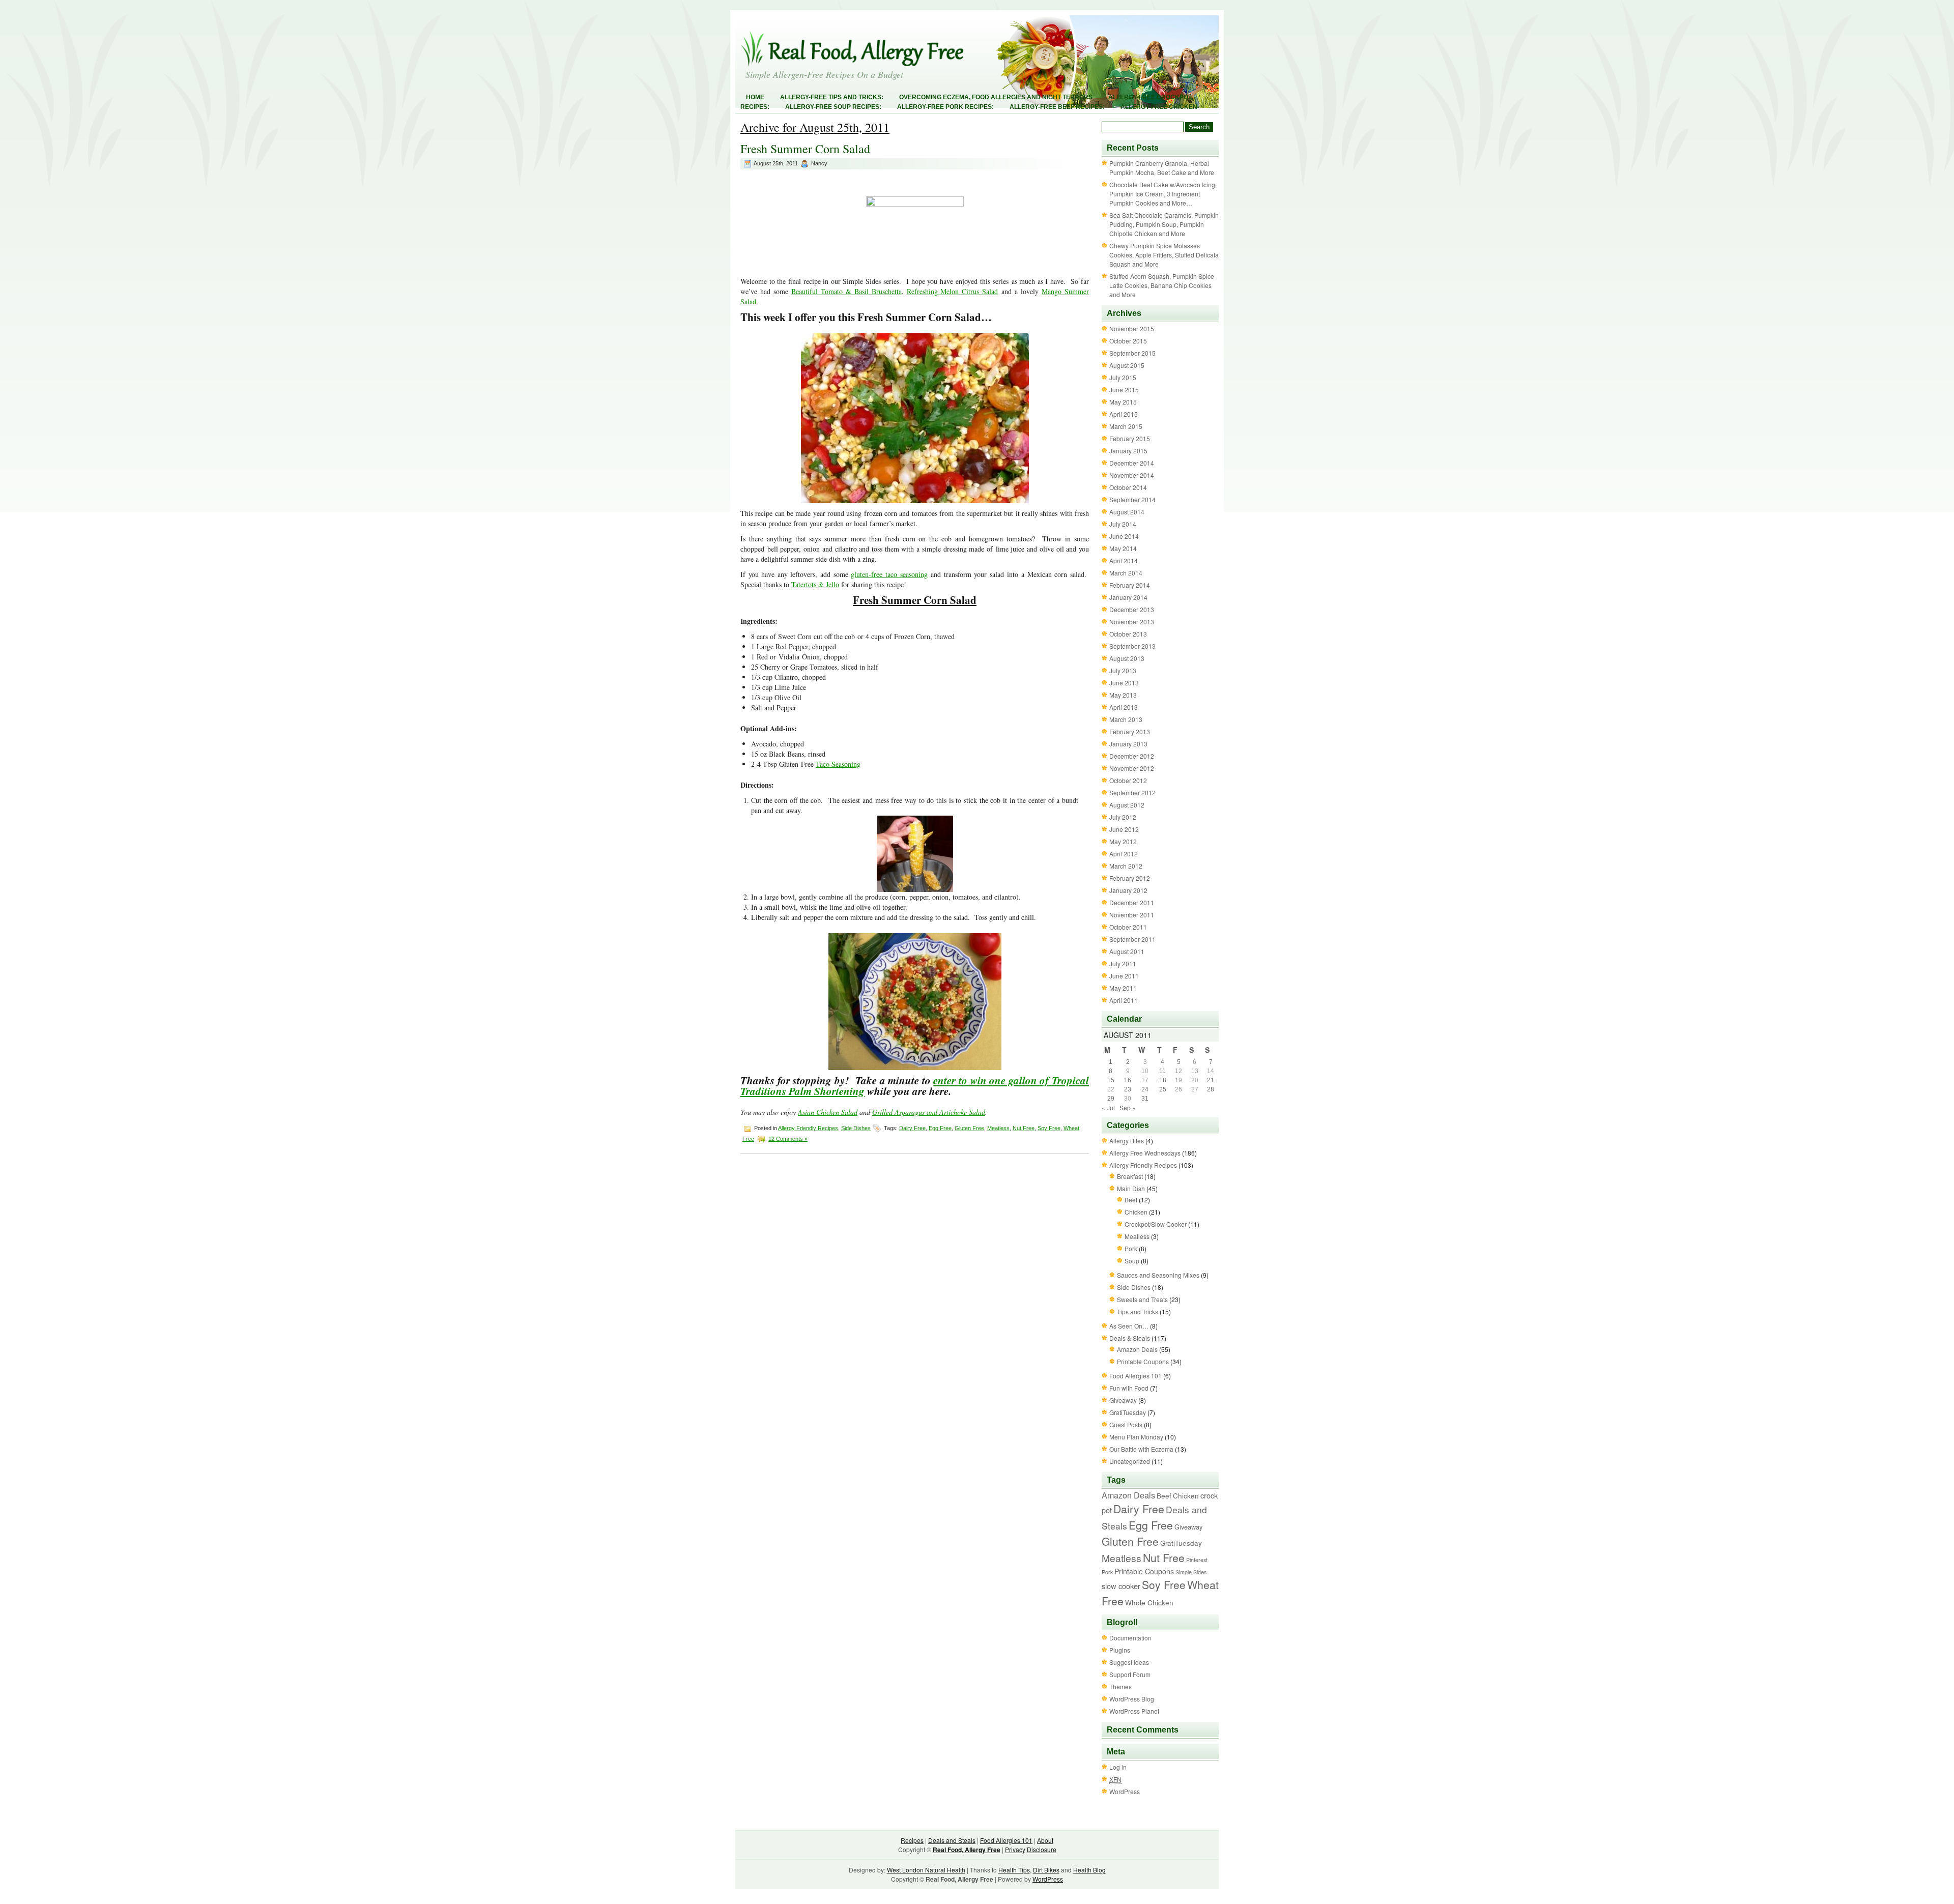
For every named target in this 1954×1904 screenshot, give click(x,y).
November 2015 (1132, 328)
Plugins (1120, 1650)
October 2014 (1128, 487)
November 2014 (1132, 475)
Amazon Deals (1137, 1349)
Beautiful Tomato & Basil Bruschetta (846, 291)
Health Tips (1014, 1870)
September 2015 (1132, 353)
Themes (1120, 1686)
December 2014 (1132, 463)
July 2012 (1123, 817)
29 (1111, 1099)
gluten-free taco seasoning (889, 574)
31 (1145, 1099)
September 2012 (1132, 792)
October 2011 (1128, 927)
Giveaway (1123, 1400)
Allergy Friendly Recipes (808, 1128)
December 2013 (1132, 609)
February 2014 (1130, 585)
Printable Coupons (1143, 1361)
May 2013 (1123, 695)
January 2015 (1128, 451)
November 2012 (1132, 768)
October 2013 (1128, 634)
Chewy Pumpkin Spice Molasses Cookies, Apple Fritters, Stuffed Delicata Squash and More (1164, 255)
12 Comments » (788, 1139)
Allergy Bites (1127, 1141)
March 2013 (1126, 719)
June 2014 (1124, 536)
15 (1111, 1080)
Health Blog (1089, 1870)
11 (1162, 1071)
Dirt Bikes (1046, 1870)
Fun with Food (1129, 1388)
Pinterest (1197, 1560)
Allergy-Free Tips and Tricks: (832, 97)
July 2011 (1123, 963)
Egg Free (940, 1128)
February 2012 (1130, 878)
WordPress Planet (1134, 1711)
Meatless (998, 1128)
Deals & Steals (1130, 1338)
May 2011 (1123, 988)
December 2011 (1132, 902)
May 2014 (1123, 548)
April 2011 (1124, 1000)
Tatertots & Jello (815, 584)
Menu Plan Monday (1136, 1437)
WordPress (1125, 1791)
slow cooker (1121, 1586)
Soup (1132, 1261)
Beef (1131, 1200)
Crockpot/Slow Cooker (1156, 1224)
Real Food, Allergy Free (967, 1850)
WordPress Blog (1132, 1699)
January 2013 (1128, 744)
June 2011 (1124, 976)
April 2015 (1124, 414)
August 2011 (1127, 951)
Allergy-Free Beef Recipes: (1057, 107)
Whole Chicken (1149, 1603)
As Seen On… (1129, 1326)
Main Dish (1131, 1188)
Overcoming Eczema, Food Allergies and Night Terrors (996, 97)
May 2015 (1123, 402)
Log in (1118, 1767)
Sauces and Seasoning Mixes (1158, 1275)
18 (1163, 1080)
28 (1211, 1089)
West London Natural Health (926, 1870)
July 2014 (1123, 524)
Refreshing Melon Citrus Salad (953, 291)
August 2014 (1127, 512)
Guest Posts (1126, 1424)
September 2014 (1132, 499)
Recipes (912, 1840)
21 (1211, 1080)
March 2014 (1126, 573)
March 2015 (1126, 426)
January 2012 (1128, 890)
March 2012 (1126, 866)
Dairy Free (912, 1128)
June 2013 (1124, 683)
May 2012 (1123, 841)
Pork (1131, 1248)
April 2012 (1124, 854)
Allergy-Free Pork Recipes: (945, 107)
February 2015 (1130, 438)
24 (1145, 1089)
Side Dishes (856, 1128)
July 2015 (1123, 377)
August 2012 (1127, 805)
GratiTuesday (1128, 1412)
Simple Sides (1191, 1572)
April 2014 (1124, 560)
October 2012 (1128, 780)
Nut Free (1024, 1128)
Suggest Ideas (1129, 1662)
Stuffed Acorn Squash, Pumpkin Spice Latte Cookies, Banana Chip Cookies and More (1162, 285)
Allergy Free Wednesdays (1145, 1153)
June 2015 (1124, 390)
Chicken (1136, 1212)
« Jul (1108, 1107)
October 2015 (1128, 341)
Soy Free (1049, 1128)
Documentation (1130, 1638)
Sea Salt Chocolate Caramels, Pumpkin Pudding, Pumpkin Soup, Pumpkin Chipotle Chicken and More (1164, 224)
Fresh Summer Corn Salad (805, 149)
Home (755, 97)
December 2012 (1132, 756)
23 (1128, 1089)
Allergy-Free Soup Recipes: (833, 107)
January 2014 (1128, 597)
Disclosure (1042, 1849)
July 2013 (1123, 670)
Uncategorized (1130, 1461)
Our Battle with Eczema (1141, 1449)
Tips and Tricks (1138, 1311)
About (1045, 1840)
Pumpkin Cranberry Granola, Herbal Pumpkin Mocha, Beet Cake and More (1162, 168)
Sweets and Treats (1142, 1299)
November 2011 (1132, 915)
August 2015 (1127, 365)
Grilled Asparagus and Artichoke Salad (929, 1112)
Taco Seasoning (838, 764)
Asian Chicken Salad (828, 1112)
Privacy (1015, 1849)
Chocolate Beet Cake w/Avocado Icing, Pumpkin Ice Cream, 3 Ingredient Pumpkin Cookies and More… (1163, 194)
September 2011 (1132, 939)
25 (1163, 1089)
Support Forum (1130, 1674)
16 (1128, 1080)
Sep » (1128, 1107)
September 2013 (1132, 646)
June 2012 (1124, 829)
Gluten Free (969, 1128)
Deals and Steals (952, 1840)
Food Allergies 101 (1136, 1376)
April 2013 (1124, 707)
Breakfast (1130, 1176)
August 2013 (1127, 658)
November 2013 (1132, 622)
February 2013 (1130, 731)
